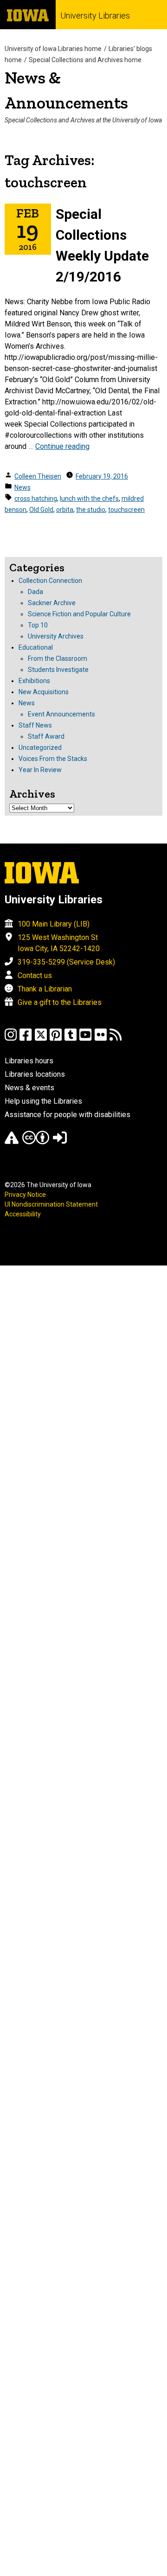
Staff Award (46, 736)
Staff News (35, 725)
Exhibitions (34, 681)
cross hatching (36, 499)
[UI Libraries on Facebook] (26, 1039)
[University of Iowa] (28, 15)
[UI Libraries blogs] (116, 1039)
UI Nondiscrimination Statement (51, 1204)
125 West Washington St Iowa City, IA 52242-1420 (59, 943)
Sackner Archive (52, 603)
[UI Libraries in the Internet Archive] (12, 1142)
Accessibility (23, 1214)
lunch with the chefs (89, 499)
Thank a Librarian (45, 989)
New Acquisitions (44, 692)
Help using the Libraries (43, 1101)
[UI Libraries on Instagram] (11, 1039)
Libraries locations (35, 1074)
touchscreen (126, 510)
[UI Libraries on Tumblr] (71, 1039)
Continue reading (62, 446)
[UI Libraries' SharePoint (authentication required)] (60, 1142)
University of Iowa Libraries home (53, 49)
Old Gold (41, 510)
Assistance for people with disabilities (67, 1115)
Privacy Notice (25, 1195)
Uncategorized (40, 748)
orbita (65, 510)
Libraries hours (29, 1061)
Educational (36, 647)
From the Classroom (58, 658)
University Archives (56, 636)
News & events (29, 1088)
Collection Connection (50, 581)
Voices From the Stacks (53, 759)
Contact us (35, 975)
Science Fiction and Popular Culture (79, 614)
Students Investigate (58, 670)
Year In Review (40, 770)
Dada (35, 592)
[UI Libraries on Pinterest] (56, 1039)
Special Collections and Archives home (85, 60)
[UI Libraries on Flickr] (101, 1039)
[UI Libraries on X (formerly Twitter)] (41, 1039)
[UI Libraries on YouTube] (85, 1039)
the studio (91, 510)
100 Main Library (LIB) (54, 924)
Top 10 (38, 625)
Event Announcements (61, 714)
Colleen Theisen (38, 476)
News (22, 487)
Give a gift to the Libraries (60, 1002)
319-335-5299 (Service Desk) (66, 962)
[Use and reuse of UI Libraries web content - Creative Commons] (36, 1142)
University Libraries (95, 16)
